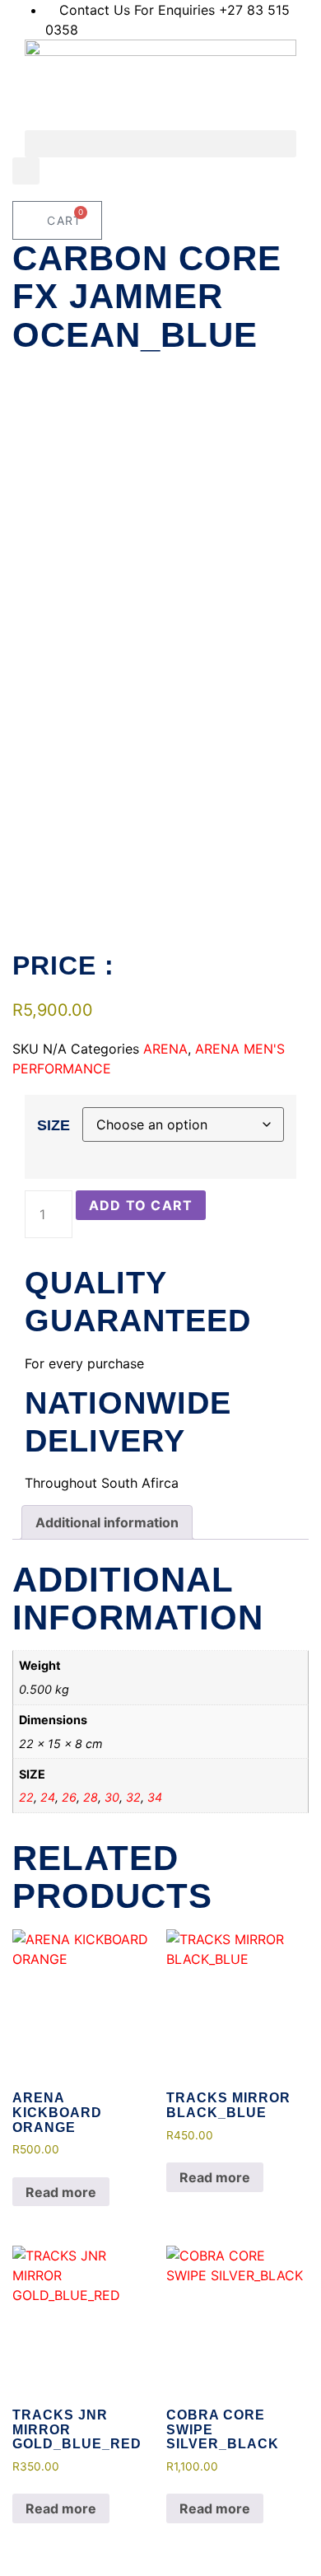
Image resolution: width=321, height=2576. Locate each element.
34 (155, 1797)
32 (133, 1797)
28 (91, 1797)
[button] (160, 144)
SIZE (53, 1125)
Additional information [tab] (107, 1522)
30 (112, 1797)
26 (69, 1797)
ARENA (165, 1049)
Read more (61, 2192)
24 (48, 1797)
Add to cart (141, 1205)
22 (26, 1797)
